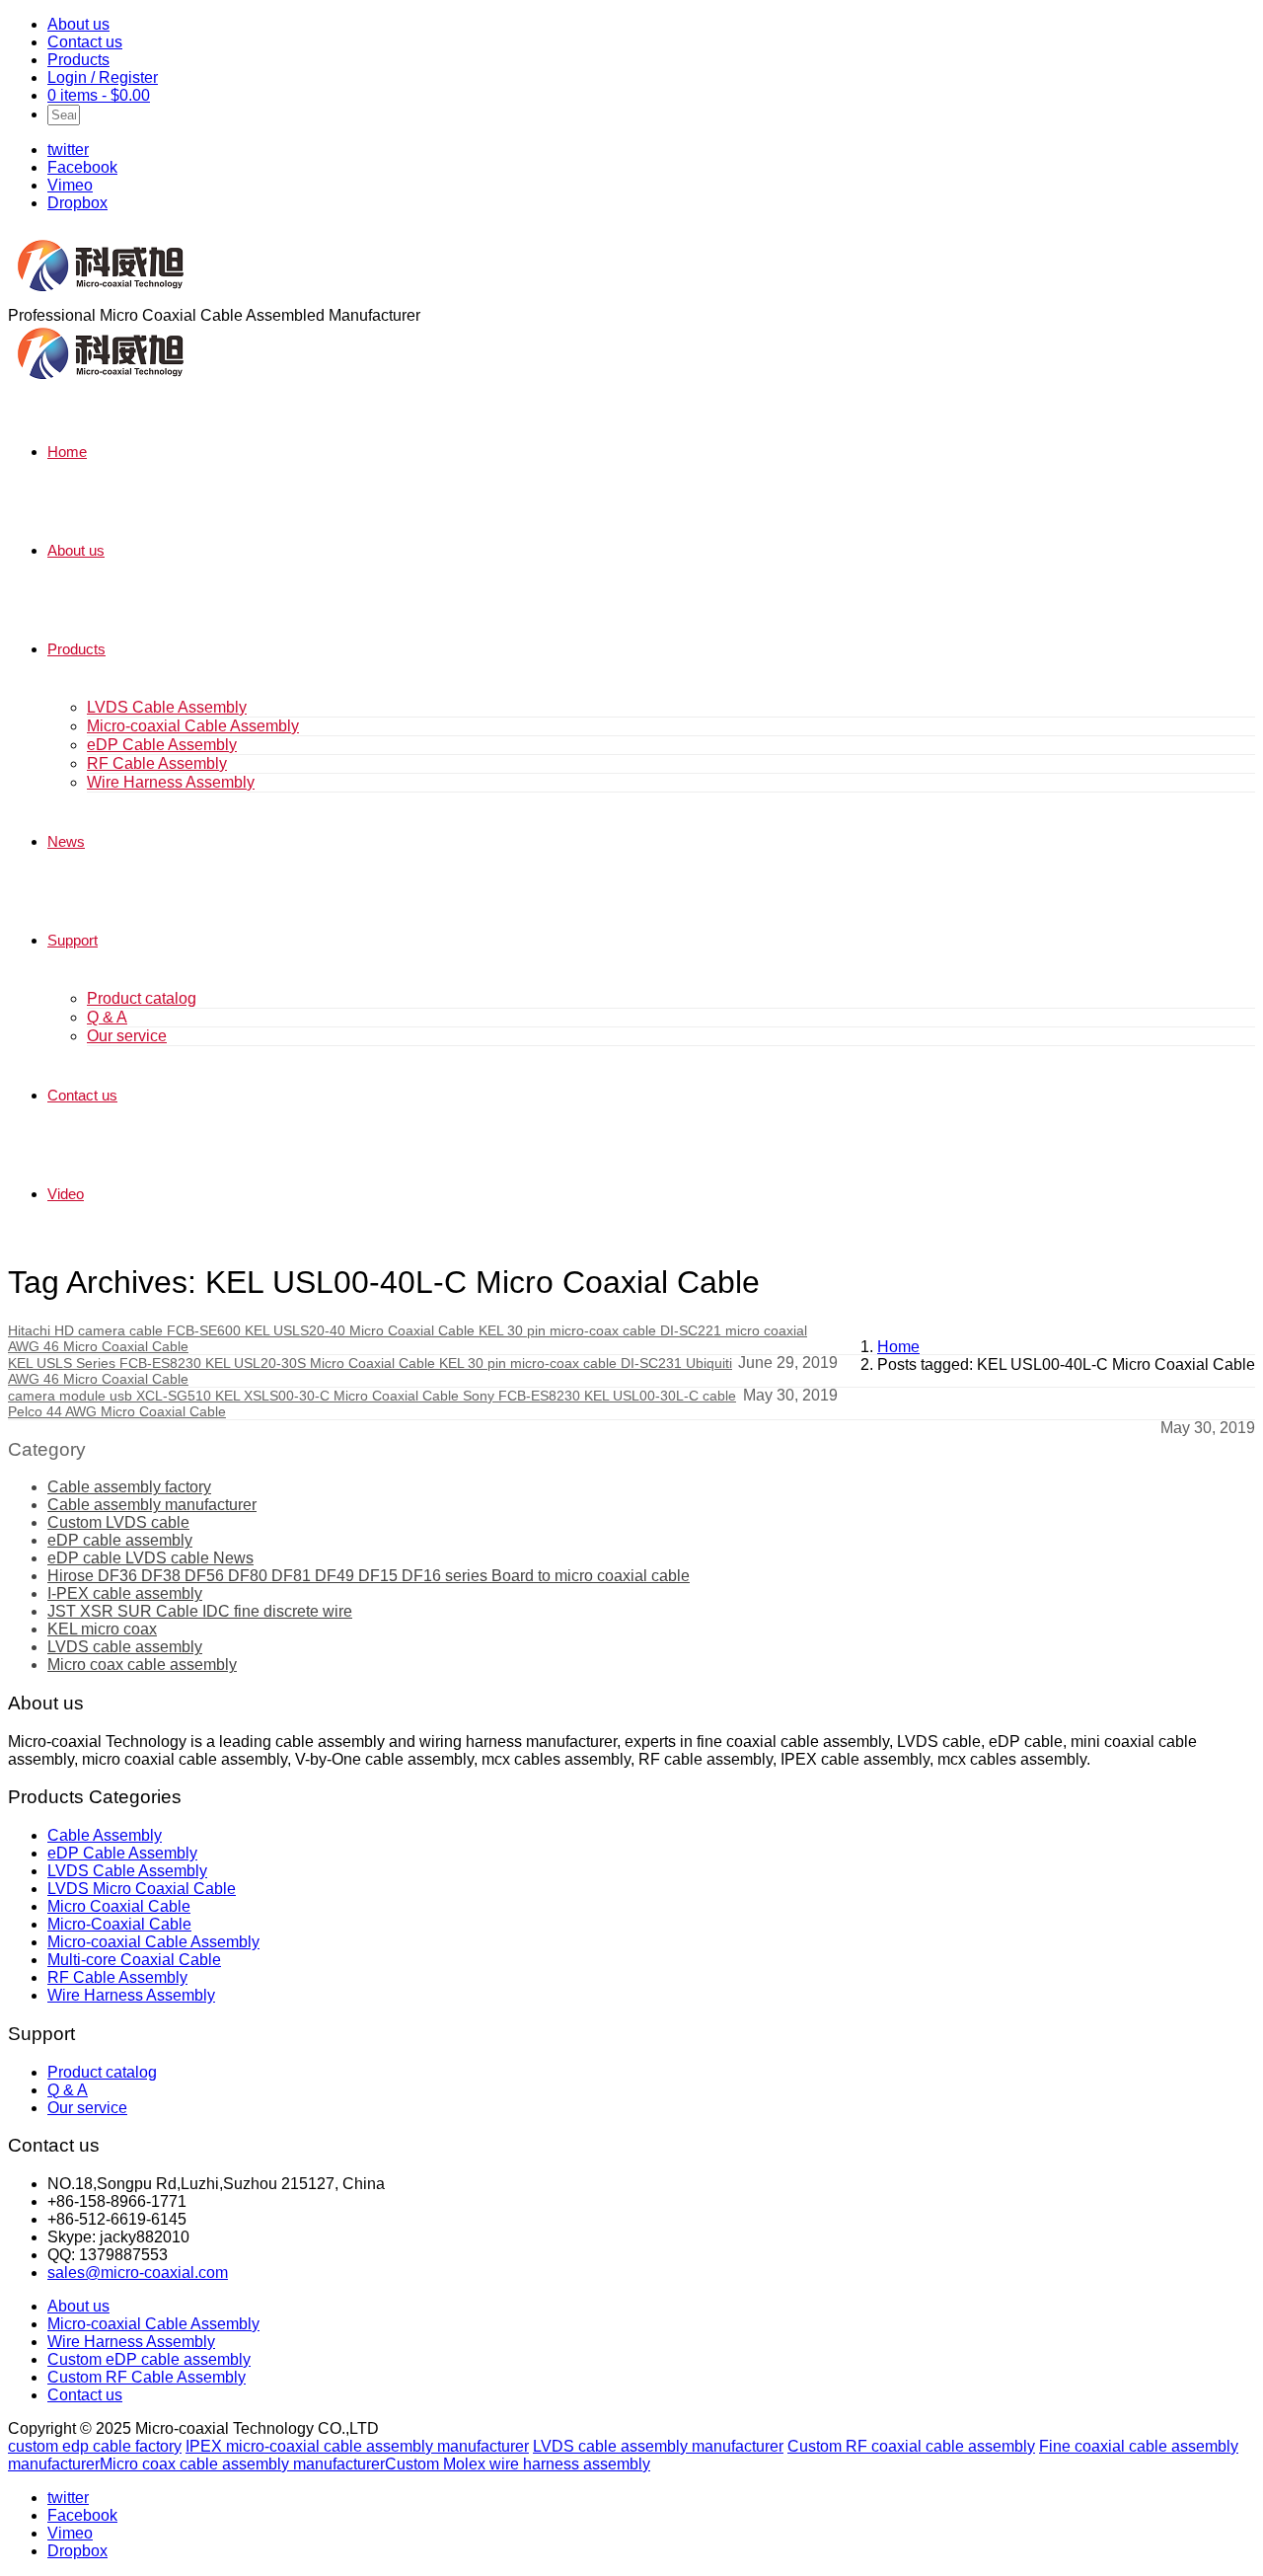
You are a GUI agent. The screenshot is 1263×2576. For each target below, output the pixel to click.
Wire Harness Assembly (171, 782)
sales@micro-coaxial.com (138, 2273)
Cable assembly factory (129, 1487)
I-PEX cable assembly (125, 1593)
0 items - (99, 95)
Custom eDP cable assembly (149, 2359)
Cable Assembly (105, 1835)
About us (78, 24)
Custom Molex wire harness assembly (518, 2464)
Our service (127, 1036)
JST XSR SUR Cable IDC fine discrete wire (200, 1611)
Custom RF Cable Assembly (147, 2377)
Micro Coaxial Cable (119, 1906)
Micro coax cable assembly (142, 1665)
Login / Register (103, 77)
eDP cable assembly (120, 1540)
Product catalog (142, 998)
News (66, 841)
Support (73, 940)
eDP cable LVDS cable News (150, 1558)
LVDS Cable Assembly (167, 707)
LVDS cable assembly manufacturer (658, 2446)
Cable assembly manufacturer (152, 1505)
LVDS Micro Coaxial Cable (142, 1889)
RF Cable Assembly (157, 763)
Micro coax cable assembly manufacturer (242, 2464)
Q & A (107, 1017)
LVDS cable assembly (125, 1647)
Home (67, 452)
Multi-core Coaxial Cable (134, 1960)
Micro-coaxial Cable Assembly (193, 726)
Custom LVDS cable (118, 1522)
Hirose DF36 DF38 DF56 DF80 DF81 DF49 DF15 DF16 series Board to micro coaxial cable (369, 1576)
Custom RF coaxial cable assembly (911, 2446)
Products (78, 60)
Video (66, 1194)
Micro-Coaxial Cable (119, 1924)
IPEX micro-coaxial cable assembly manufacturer (357, 2446)
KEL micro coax (102, 1629)
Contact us (85, 42)
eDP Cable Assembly (162, 745)
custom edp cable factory (95, 2446)
